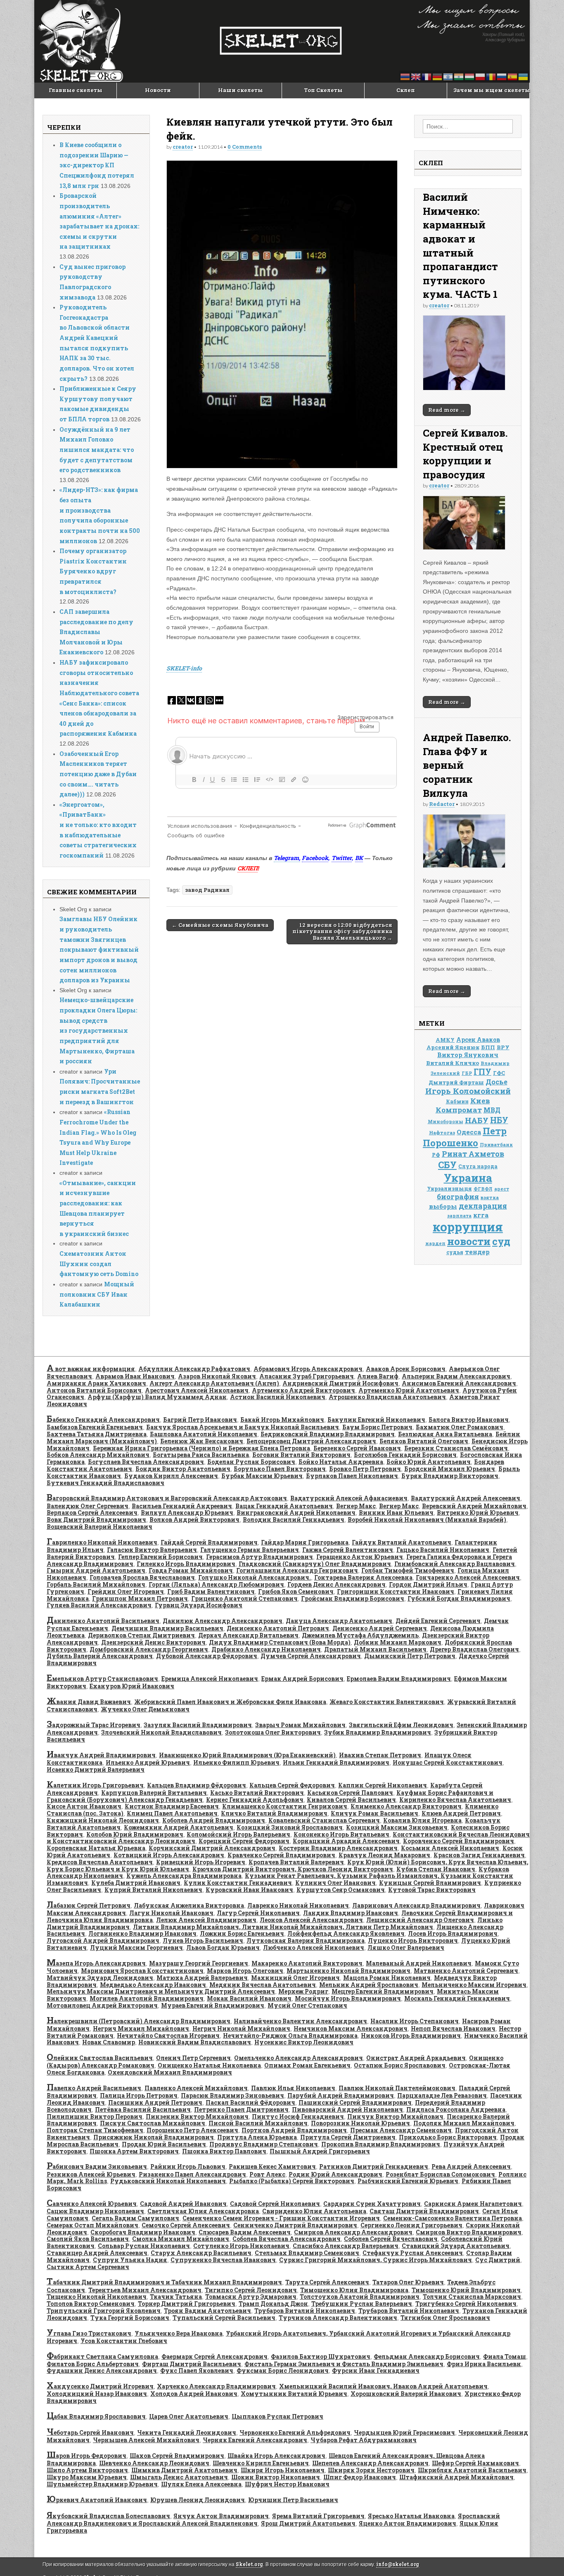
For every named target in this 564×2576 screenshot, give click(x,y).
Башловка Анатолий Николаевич (204, 1434)
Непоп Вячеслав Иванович (453, 2028)
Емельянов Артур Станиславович (102, 1679)
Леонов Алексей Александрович (311, 1920)
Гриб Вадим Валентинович (211, 1591)
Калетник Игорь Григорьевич (95, 1785)
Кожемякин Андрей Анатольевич (179, 1827)
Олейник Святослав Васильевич (100, 2058)
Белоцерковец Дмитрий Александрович (311, 1441)
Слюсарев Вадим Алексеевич (245, 2232)
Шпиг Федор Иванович (360, 2477)
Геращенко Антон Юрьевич (360, 1557)
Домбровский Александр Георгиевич (149, 1649)
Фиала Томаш (505, 2356)
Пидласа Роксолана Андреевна (456, 2109)
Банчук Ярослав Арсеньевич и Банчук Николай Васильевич (243, 1427)
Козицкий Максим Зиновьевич (397, 1827)
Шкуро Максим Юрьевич (87, 2477)
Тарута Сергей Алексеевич (327, 2282)
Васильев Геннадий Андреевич (182, 1506)
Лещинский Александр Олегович (420, 1920)
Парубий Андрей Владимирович (341, 2095)
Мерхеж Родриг (303, 1991)
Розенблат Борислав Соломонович (440, 2174)
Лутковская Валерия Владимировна (306, 1940)
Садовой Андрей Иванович (183, 2204)
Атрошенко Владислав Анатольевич (387, 1397)
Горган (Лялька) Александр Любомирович (216, 1584)
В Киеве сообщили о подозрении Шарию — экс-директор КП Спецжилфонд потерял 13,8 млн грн (97, 165)
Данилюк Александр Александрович (223, 1621)
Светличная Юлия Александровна (203, 2211)
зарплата (459, 1216)
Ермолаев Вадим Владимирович (399, 1679)
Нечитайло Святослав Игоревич (168, 2035)
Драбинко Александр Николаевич (266, 1649)
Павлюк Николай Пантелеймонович (397, 2088)
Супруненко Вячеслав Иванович (223, 2260)
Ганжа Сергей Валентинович (348, 1550)
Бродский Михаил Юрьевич (450, 1469)
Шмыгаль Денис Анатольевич (179, 2477)
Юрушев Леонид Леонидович (198, 2500)
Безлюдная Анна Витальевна (445, 1434)
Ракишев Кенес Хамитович (272, 2166)
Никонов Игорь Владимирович (411, 2035)
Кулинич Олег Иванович (335, 1883)
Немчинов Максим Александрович (351, 2028)
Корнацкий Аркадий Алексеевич (346, 1841)
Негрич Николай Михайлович (241, 2028)
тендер (477, 1252)
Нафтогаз (442, 1132)
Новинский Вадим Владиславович (195, 2042)
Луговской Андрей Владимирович (103, 1940)
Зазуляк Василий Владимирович (198, 1725)
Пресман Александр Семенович (401, 2130)
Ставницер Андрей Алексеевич (97, 2253)
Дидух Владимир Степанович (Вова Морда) (280, 1642)
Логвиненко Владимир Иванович (142, 1933)
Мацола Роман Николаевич (387, 1978)
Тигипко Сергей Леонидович (251, 2290)
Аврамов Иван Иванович (135, 1376)
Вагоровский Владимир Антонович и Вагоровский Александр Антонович (167, 1498)
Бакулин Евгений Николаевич (376, 1420)
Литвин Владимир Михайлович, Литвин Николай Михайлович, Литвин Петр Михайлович (283, 1927)
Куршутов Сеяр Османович (341, 1890)
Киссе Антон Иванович (84, 1806)
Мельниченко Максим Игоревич (474, 1985)
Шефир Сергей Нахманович (475, 2463)
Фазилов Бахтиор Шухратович (321, 2356)
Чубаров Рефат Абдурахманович (364, 2440)
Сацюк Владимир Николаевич (95, 2211)
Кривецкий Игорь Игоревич (201, 1862)
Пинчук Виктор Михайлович (395, 2116)
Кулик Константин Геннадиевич (238, 1883)
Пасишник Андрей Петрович (155, 2102)
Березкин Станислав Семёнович (456, 1448)
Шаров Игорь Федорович (86, 2456)
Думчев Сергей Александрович (311, 1656)
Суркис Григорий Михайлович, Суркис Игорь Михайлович (376, 2260)
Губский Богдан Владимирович (459, 1598)
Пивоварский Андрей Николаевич (347, 2109)
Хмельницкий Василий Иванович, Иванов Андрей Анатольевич (383, 2386)
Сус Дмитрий (498, 2260)
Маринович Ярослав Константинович (142, 1971)
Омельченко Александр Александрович (299, 2058)
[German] (438, 76)
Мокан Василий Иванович (249, 1998)
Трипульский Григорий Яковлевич (104, 2311)
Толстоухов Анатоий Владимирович (360, 2297)
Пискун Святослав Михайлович (153, 2123)
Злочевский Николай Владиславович (161, 1732)
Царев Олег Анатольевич (189, 2416)
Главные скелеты (76, 90)
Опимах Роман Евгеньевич (307, 2065)
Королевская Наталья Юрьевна (96, 1848)
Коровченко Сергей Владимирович (459, 1841)
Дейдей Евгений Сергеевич (438, 1621)
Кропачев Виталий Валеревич (296, 1862)
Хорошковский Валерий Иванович (406, 2394)
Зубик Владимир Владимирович (378, 1732)
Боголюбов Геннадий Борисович (405, 1455)
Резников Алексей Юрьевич (91, 2174)
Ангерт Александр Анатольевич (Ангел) (214, 1383)
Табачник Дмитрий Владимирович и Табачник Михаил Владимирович (164, 2282)
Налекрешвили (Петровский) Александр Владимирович (139, 2021)
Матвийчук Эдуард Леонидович (100, 1978)
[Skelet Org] (282, 41)
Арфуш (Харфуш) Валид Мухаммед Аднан (157, 1397)
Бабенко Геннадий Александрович (103, 1420)
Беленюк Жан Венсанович (202, 1441)
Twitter (342, 858)
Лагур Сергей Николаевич (258, 1913)
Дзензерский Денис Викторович (153, 1642)
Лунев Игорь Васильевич (203, 1940)
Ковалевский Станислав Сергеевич (324, 1820)
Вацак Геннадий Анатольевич (284, 1506)
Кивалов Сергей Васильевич (351, 1800)
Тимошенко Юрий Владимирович (466, 2290)
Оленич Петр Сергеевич (193, 2058)
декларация (483, 1206)
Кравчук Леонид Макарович (384, 1855)
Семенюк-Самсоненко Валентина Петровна (453, 2218)
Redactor (442, 804)
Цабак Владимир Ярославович (96, 2416)
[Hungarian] (470, 76)
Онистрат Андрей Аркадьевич (416, 2058)
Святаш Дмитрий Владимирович (424, 2211)
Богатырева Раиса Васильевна (201, 1455)
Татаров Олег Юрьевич (408, 2282)
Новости (158, 90)
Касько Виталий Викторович (257, 1793)
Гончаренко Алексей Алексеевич (468, 1577)
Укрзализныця (449, 1188)
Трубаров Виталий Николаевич (305, 2311)
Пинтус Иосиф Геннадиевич (298, 2116)
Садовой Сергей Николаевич (275, 2204)
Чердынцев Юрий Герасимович (404, 2432)
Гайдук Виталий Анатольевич (402, 1542)
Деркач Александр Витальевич (248, 1635)
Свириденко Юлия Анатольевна (314, 2211)
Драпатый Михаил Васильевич (375, 1649)
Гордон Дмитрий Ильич (428, 1584)
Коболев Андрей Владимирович (214, 1820)
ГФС (499, 1073)
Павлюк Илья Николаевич (293, 2088)
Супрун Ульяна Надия (130, 2260)
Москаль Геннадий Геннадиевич (457, 1998)
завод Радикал (207, 890)
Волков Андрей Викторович (194, 1520)
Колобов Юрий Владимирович (135, 1834)
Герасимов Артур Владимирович (259, 1557)
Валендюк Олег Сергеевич (88, 1506)
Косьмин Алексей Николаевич (450, 1848)
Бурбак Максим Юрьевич (262, 1476)
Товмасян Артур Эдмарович (251, 2297)
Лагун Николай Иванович (171, 1913)
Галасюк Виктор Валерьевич (152, 1550)
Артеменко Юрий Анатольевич (409, 1390)
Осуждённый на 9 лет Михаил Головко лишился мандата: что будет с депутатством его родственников (97, 450)
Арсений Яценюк (453, 1047)
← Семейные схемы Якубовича (220, 925)
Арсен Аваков (478, 1040)
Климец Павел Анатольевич (172, 1813)
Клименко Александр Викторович (406, 1806)
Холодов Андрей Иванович (194, 2394)
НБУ (499, 1120)
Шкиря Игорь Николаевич (283, 2470)
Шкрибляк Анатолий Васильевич (472, 2470)
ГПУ (482, 1072)
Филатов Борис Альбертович (93, 2364)
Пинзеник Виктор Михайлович (197, 2116)
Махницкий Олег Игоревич (295, 1978)
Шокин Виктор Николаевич (276, 2477)
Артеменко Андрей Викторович (303, 1390)
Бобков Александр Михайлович (98, 1455)
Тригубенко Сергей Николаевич (466, 2304)
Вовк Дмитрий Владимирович (96, 1520)
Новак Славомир (109, 2042)
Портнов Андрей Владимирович (294, 2130)
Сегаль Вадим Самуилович (135, 2218)
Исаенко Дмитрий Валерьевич (96, 1769)
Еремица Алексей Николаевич (210, 1679)
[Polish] (481, 76)
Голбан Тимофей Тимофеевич (408, 1570)
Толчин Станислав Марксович (472, 2297)
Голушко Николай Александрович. (255, 1577)
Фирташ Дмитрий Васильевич (192, 2364)
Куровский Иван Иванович (249, 1890)
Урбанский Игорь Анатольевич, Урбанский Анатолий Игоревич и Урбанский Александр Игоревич (278, 2337)
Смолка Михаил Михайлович (181, 2239)
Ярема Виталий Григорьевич (318, 2516)
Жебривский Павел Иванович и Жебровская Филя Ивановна (230, 1702)
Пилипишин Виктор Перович (95, 2116)
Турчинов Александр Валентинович (338, 2318)
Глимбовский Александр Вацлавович (455, 1564)
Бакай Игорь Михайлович (282, 1420)
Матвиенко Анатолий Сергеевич (466, 1971)
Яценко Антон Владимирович (408, 2523)
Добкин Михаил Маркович (398, 1642)
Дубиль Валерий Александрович (100, 1656)
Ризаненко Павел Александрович (192, 2174)
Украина (468, 1178)
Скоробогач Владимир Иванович (143, 2232)
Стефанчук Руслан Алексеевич (413, 2253)
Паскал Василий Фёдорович (250, 2102)
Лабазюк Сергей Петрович (89, 1905)
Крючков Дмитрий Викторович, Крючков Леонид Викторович (293, 1869)
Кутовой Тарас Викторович (432, 1890)
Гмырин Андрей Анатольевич (96, 1570)
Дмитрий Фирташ (456, 1082)
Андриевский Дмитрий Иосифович (340, 1383)
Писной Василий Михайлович (258, 2123)
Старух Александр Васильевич (201, 2253)
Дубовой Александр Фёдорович (207, 1656)
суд (501, 1241)
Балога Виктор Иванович (469, 1420)
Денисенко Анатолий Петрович (278, 1628)
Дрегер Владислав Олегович (474, 1649)
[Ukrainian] (524, 76)
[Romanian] (491, 76)
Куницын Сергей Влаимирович (430, 1883)
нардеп (435, 1243)
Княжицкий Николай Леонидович (103, 1820)
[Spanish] (513, 76)
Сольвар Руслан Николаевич (144, 2246)
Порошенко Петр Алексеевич (192, 2130)
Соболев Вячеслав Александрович (287, 2239)
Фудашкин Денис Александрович (102, 2370)
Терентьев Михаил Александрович (145, 2290)
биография (458, 1197)
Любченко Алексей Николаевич (314, 1947)
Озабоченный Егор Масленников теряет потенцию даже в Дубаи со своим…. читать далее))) (98, 774)
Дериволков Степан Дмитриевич (141, 1635)
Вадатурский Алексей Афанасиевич (349, 1498)
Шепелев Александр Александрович (370, 2463)
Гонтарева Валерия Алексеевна (363, 1577)
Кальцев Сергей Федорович (292, 1785)
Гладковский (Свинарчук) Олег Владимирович (315, 1564)
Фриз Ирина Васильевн (484, 2364)
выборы (443, 1206)
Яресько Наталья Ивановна (411, 2516)
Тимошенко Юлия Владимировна (354, 2290)
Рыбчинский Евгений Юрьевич (408, 2181)
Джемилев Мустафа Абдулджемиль (360, 1635)
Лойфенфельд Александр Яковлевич (346, 1933)
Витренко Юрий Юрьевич (478, 1513)
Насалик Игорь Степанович (415, 2021)
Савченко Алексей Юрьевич (92, 2204)
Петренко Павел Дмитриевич (241, 2109)
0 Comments (245, 147)
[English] (416, 76)
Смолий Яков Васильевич (88, 2239)
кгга (481, 1215)
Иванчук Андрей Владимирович (101, 1755)
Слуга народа (478, 1166)
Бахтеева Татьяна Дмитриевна (97, 1434)
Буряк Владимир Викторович (450, 1476)
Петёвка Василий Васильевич (143, 2109)
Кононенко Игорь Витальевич (341, 1834)
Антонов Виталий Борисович (94, 1390)
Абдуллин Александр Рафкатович (194, 1369)
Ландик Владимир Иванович (351, 1913)
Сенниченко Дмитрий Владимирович (295, 2225)
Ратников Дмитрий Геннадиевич (374, 2166)
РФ (436, 1155)
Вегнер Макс (356, 1506)
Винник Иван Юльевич (396, 1513)
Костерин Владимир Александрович (338, 1848)
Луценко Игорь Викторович (413, 1940)
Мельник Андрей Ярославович (369, 1985)
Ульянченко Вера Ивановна (179, 2333)
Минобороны (446, 1122)
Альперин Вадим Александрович (456, 1376)
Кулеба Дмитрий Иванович (136, 1883)
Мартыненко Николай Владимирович (348, 1971)
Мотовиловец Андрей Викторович (102, 2005)
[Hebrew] (448, 76)
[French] (427, 76)
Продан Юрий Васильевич (164, 2144)
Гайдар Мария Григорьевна (305, 1542)
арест (502, 1189)
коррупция (468, 1227)
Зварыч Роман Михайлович (300, 1725)
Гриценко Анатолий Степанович (244, 1598)
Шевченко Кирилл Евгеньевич (261, 2463)
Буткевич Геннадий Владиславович (105, 1483)
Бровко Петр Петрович (365, 1469)
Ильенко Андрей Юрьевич (148, 1762)
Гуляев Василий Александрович (99, 1605)
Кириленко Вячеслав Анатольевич (455, 1800)
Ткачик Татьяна (176, 2297)
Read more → (447, 410)
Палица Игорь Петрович (139, 2095)
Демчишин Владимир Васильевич (167, 1628)
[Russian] (502, 76)
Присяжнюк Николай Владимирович (154, 2137)
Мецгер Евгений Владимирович (383, 1991)
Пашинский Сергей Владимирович (355, 2102)
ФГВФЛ (483, 1189)
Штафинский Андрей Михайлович (456, 2477)
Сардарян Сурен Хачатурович (372, 2204)
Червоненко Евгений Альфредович (295, 2432)
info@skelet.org (398, 2564)
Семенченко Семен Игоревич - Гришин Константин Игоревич (281, 2218)
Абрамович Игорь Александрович (308, 1369)
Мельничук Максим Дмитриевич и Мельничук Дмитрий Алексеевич (161, 1991)
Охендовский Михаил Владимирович (170, 2072)
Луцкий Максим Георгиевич (136, 1947)
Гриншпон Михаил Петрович (140, 1598)
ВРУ (503, 1047)
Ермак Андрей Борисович (302, 1679)
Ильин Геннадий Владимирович (336, 1762)
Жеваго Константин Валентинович (387, 1702)
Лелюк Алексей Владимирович (206, 1920)
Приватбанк (496, 1144)
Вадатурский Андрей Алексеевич (466, 1498)
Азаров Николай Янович (217, 1376)
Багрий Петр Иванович (200, 1420)
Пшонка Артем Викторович (134, 2151)
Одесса (469, 1132)
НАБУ (477, 1120)
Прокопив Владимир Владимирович (381, 2144)
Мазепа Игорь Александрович (96, 1963)
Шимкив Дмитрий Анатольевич (184, 2470)
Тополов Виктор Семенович (91, 2304)
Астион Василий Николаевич (278, 1397)
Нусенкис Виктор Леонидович (304, 2042)
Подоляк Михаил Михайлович (464, 2123)
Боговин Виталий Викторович (301, 1455)
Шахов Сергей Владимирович (177, 2456)
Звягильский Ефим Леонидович (401, 1725)
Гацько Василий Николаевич (443, 1550)
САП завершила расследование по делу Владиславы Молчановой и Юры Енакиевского (96, 632)
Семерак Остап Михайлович (92, 2225)
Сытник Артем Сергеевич (88, 2267)
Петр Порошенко (465, 1137)
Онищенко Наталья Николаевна (209, 2065)
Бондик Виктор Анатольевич (183, 1469)
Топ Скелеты (323, 90)
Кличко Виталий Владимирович (274, 1813)
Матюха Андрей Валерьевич (202, 1978)
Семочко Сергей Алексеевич (186, 2225)
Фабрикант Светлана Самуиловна (102, 2356)
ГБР (467, 1073)
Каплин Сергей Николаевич (383, 1785)
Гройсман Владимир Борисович (353, 1598)
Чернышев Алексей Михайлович (146, 2440)
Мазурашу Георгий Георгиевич (199, 1963)
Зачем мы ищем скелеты (491, 90)
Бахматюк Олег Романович (460, 1427)
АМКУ (445, 1040)
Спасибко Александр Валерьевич (346, 2246)
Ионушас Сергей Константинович (448, 1762)
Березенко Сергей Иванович (357, 1448)
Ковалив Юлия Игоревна (422, 1820)
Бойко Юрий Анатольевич (429, 1462)
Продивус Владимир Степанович (264, 2144)
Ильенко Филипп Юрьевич (236, 1762)
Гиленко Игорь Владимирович (186, 1564)
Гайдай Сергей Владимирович (209, 1542)
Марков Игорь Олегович (245, 1971)
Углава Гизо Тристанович (89, 2333)
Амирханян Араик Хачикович (96, 1383)
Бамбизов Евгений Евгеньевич (95, 1427)
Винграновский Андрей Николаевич (296, 1513)
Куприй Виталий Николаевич (153, 1890)
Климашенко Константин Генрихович (285, 1806)
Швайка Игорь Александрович (276, 2456)
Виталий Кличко (453, 1063)
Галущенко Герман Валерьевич (250, 1550)
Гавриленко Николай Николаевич (102, 1542)
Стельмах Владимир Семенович (307, 2253)
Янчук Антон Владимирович (221, 2516)
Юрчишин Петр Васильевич (293, 2500)
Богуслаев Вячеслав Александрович (146, 1462)
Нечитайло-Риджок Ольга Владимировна (290, 2035)
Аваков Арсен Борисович (406, 1369)
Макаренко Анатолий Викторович (307, 1963)
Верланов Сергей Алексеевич (92, 1513)
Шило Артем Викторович (87, 2470)
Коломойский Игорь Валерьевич (238, 1834)
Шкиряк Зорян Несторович (371, 2470)
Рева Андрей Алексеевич (471, 2166)
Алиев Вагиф (378, 1376)
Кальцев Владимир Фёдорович (197, 1785)
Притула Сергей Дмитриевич (348, 2137)
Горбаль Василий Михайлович (96, 1584)
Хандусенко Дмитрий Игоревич (100, 2386)
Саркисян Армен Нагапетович (473, 2204)
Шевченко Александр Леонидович (154, 2463)
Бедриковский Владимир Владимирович (328, 1434)
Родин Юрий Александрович (335, 2174)
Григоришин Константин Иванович (396, 1591)
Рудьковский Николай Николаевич (168, 2181)
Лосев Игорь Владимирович (453, 1933)
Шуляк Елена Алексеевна (201, 2484)
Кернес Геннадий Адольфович (255, 1800)
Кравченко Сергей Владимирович (281, 1855)
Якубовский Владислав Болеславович (108, 2516)
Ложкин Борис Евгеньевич (242, 1933)
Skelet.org (249, 2564)
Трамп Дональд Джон (273, 2304)
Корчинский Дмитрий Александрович (212, 1848)
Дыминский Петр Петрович (410, 1656)
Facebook (315, 858)
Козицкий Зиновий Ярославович (290, 1827)
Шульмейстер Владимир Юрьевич (102, 2484)
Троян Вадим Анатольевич (207, 2311)
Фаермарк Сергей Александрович (214, 2356)
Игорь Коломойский (468, 1091)
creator (183, 147)
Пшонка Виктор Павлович (224, 2151)
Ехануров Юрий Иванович (132, 1686)
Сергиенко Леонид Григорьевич (411, 2225)
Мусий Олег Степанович (307, 2005)
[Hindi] (459, 76)
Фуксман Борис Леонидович (283, 2370)
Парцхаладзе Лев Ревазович (442, 2095)
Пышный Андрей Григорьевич (320, 2151)
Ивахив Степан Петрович (380, 1755)
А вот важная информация (91, 1369)
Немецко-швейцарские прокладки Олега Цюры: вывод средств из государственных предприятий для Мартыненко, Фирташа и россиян (98, 1030)
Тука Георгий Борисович (130, 2318)
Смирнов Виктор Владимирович (469, 2232)
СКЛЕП (248, 868)
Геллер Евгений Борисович (160, 1557)
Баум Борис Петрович (377, 1427)
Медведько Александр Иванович (153, 1985)
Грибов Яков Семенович (296, 1591)
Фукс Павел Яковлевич (197, 2370)
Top (544, 2556)
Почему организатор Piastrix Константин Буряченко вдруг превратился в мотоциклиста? (93, 571)
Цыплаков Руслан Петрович (277, 2416)
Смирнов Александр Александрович (353, 2232)
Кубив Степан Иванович (436, 1869)
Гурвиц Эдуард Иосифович (199, 1605)
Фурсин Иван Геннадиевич (376, 2370)
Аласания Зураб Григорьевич (307, 1376)
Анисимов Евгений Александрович (459, 1383)
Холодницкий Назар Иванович (97, 2394)
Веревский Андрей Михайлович (474, 1506)
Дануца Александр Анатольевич (339, 1621)
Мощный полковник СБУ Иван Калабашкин (97, 1294)
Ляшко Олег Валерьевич (406, 1947)
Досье (496, 1082)
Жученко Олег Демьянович (145, 1709)
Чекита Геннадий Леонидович (187, 2432)
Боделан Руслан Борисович (251, 1462)
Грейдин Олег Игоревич (126, 1591)
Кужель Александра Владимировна (184, 1876)
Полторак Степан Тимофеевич (95, 2130)
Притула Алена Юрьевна (257, 2137)
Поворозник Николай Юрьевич (360, 2123)
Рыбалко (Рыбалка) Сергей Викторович (292, 2181)
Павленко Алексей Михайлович (196, 2088)
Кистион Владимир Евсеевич (172, 1806)
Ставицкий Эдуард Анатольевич (456, 2246)
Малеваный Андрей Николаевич (419, 1963)
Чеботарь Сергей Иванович (90, 2432)
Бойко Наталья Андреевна (341, 1462)
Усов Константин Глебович (124, 2341)
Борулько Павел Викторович (280, 1469)
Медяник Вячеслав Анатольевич (263, 1985)
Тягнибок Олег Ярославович (445, 2318)
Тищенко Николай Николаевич (97, 2297)
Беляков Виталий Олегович (424, 1441)
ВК (359, 858)
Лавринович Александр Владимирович (416, 1905)
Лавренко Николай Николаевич (298, 1905)
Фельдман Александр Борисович (427, 2356)
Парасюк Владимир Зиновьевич (232, 2095)
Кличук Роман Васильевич (374, 1813)
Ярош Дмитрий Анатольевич (308, 2523)
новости (469, 1241)
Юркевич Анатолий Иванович (97, 2500)
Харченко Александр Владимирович (216, 2386)
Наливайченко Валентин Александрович (300, 2021)
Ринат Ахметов (473, 1154)
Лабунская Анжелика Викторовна (189, 1905)
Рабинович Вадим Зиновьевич (97, 2166)
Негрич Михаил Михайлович (141, 2028)
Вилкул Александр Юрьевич (187, 1513)
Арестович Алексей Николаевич (197, 1390)
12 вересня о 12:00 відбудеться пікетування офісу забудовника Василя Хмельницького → (342, 931)
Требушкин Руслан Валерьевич (362, 2304)
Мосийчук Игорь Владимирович (348, 1998)
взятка (490, 1197)
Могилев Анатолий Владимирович (147, 1998)
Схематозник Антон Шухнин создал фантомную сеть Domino (99, 1264)
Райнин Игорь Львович (188, 2166)
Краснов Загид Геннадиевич (479, 1855)
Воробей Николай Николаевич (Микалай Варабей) (427, 1520)
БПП (488, 1047)
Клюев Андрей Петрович (461, 1813)
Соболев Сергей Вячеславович (391, 2239)
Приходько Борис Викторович (448, 2137)
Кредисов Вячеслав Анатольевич (100, 1862)
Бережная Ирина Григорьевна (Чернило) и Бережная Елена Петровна (201, 1448)
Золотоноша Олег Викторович (273, 1732)
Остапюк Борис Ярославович (400, 2065)
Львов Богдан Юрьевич (223, 1947)
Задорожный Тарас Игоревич (94, 1725)
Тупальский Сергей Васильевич (224, 2318)
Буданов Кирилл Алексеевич (171, 1476)
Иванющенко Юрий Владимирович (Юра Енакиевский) (247, 1755)
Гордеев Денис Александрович (337, 1584)
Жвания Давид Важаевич (89, 1702)
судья (455, 1252)
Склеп (406, 90)
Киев (480, 1101)
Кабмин (457, 1101)
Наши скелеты (241, 90)
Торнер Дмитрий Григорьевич (187, 2304)
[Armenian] (405, 76)
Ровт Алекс (267, 2174)
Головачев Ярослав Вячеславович (142, 1577)
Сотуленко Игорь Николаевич (241, 2246)
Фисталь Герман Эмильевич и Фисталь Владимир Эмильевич (344, 2364)
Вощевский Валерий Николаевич (100, 1527)
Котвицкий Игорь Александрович (169, 1855)
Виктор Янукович (468, 1055)
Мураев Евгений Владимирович (213, 2005)
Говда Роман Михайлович (191, 1570)
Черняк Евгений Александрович (255, 2440)
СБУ (447, 1165)
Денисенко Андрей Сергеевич (380, 1628)
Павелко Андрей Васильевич (94, 2088)
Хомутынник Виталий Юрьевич (294, 2394)
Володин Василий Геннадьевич (294, 1520)
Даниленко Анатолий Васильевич (103, 1621)
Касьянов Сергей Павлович (350, 1793)
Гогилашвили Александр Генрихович (297, 1570)
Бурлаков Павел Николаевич (352, 1476)
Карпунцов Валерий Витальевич (154, 1793)
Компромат (459, 1110)
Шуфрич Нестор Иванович (287, 2484)
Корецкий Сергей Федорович (244, 1841)
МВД (492, 1110)
